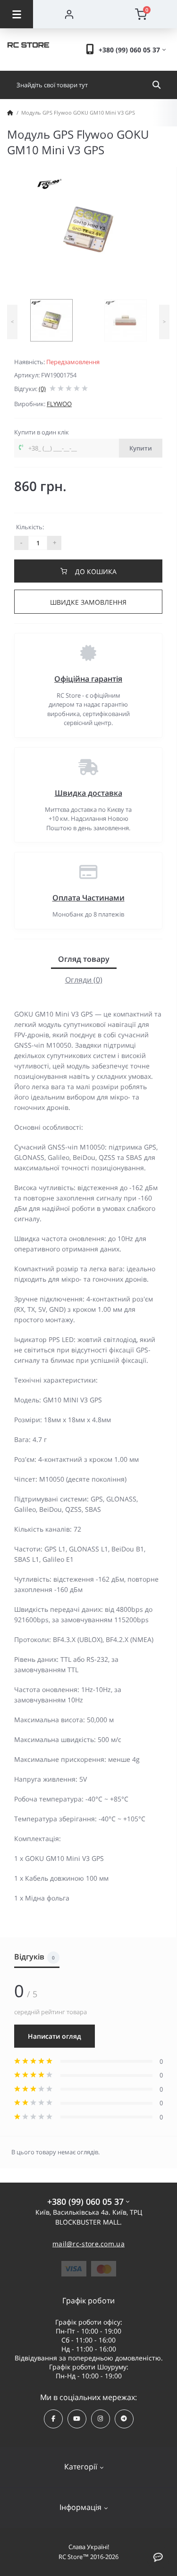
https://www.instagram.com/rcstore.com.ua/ (101, 2419)
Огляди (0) (84, 980)
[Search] (156, 85)
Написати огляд (55, 2036)
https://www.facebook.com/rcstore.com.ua (53, 2419)
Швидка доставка (88, 793)
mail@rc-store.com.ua (88, 2244)
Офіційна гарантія (88, 679)
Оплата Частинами (88, 898)
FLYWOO (59, 404)
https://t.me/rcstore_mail (124, 2419)
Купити (141, 448)
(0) (42, 389)
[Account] (69, 14)
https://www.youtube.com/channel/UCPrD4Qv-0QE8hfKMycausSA (77, 2419)
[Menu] (17, 14)
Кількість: (30, 527)
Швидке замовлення (88, 602)
